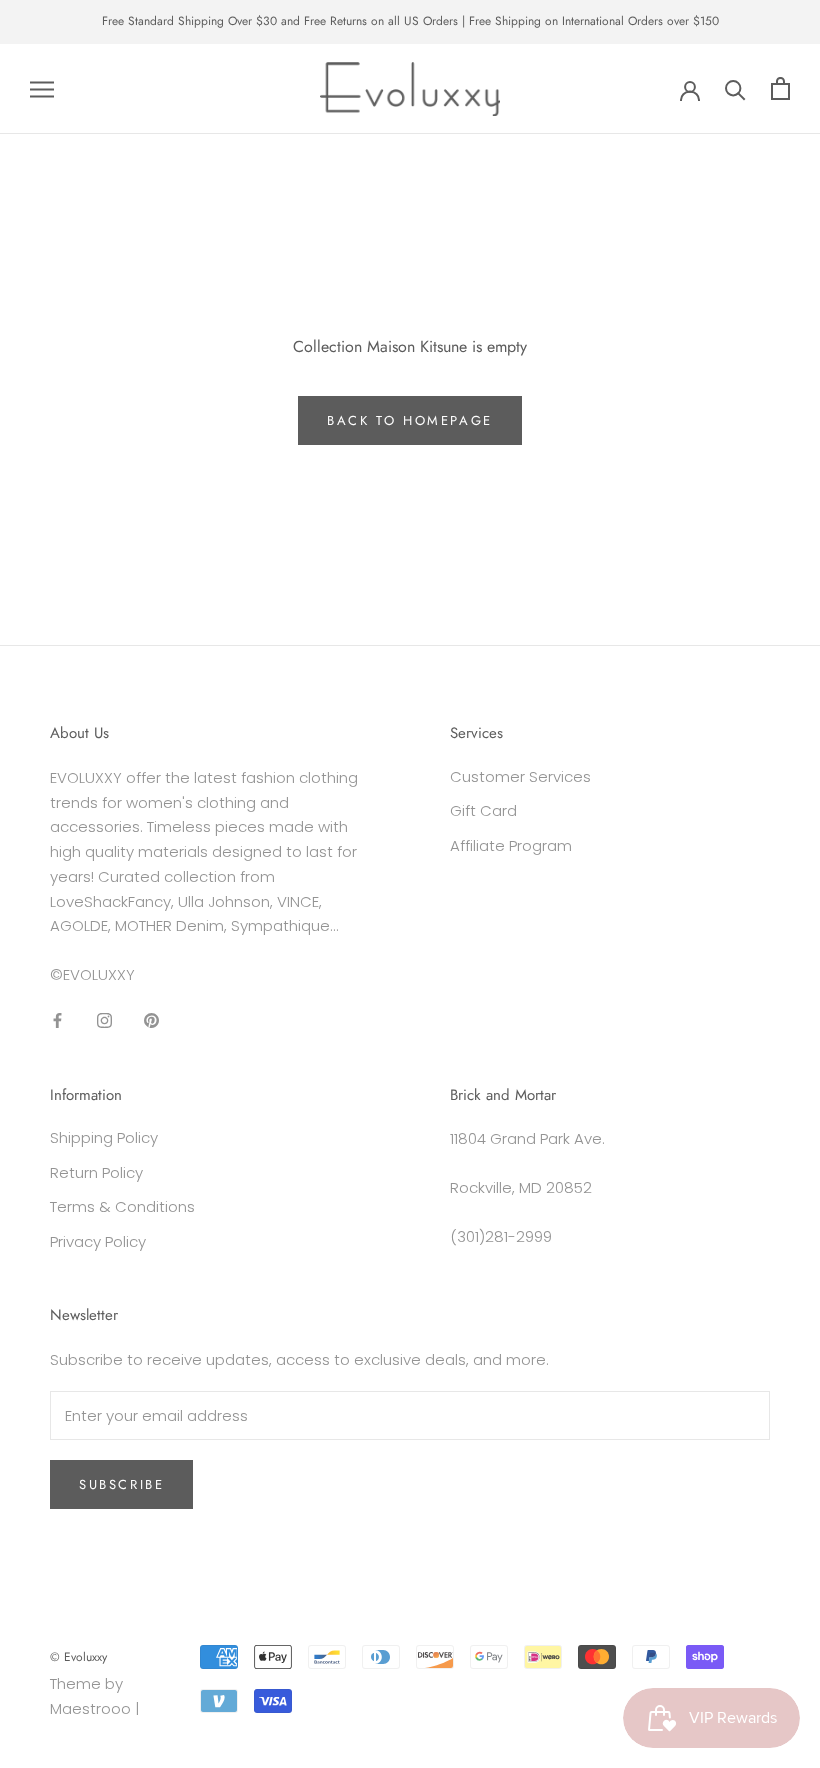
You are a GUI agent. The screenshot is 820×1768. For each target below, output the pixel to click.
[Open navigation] (42, 88)
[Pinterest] (151, 1020)
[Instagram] (104, 1020)
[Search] (735, 88)
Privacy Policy (98, 1241)
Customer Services (520, 776)
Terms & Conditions (122, 1206)
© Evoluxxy (78, 1657)
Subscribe (121, 1484)
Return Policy (96, 1172)
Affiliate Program (511, 845)
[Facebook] (57, 1020)
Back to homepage (410, 420)
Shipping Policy (104, 1137)
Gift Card (483, 810)
